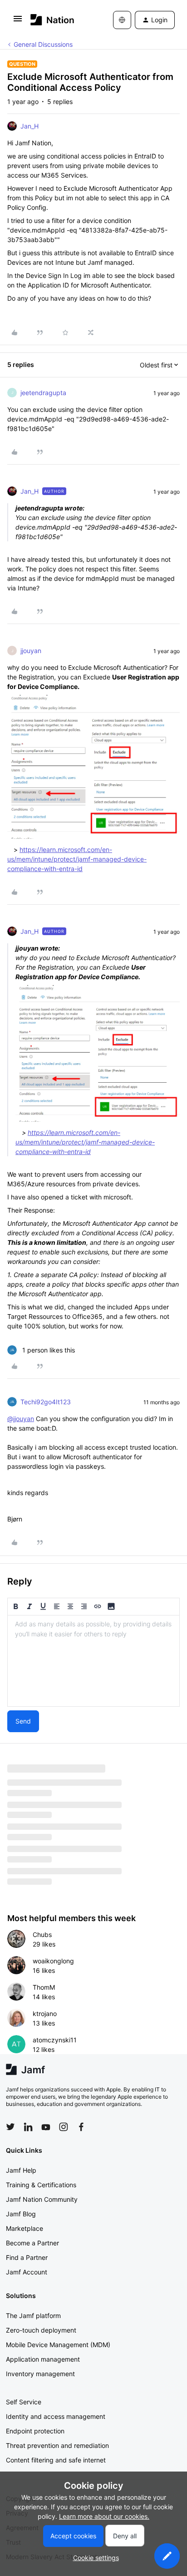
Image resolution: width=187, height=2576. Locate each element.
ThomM (44, 1987)
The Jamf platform (33, 2316)
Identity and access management (56, 2416)
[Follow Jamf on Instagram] (64, 2127)
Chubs (42, 1934)
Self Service (24, 2402)
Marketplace (25, 2228)
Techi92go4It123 (46, 1402)
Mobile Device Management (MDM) (58, 2345)
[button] (18, 22)
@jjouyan (21, 1419)
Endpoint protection (35, 2431)
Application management (43, 2359)
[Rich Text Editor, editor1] (93, 1661)
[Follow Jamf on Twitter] (10, 2127)
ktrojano (45, 2014)
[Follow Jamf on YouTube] (46, 2127)
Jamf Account (27, 2272)
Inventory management (40, 2374)
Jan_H (30, 126)
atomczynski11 (55, 2040)
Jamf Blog (21, 2214)
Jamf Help (21, 2170)
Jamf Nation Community (42, 2199)
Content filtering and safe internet (56, 2460)
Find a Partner (27, 2257)
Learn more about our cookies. (104, 2516)
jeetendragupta (43, 393)
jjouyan (31, 651)
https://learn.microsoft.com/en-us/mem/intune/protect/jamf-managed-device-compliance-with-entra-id (77, 859)
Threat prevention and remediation (57, 2445)
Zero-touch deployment (41, 2330)
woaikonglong (53, 1961)
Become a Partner (32, 2243)
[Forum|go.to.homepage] (52, 20)
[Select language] (122, 20)
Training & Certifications (41, 2185)
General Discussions (43, 44)
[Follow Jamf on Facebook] (81, 2127)
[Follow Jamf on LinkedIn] (28, 2127)
